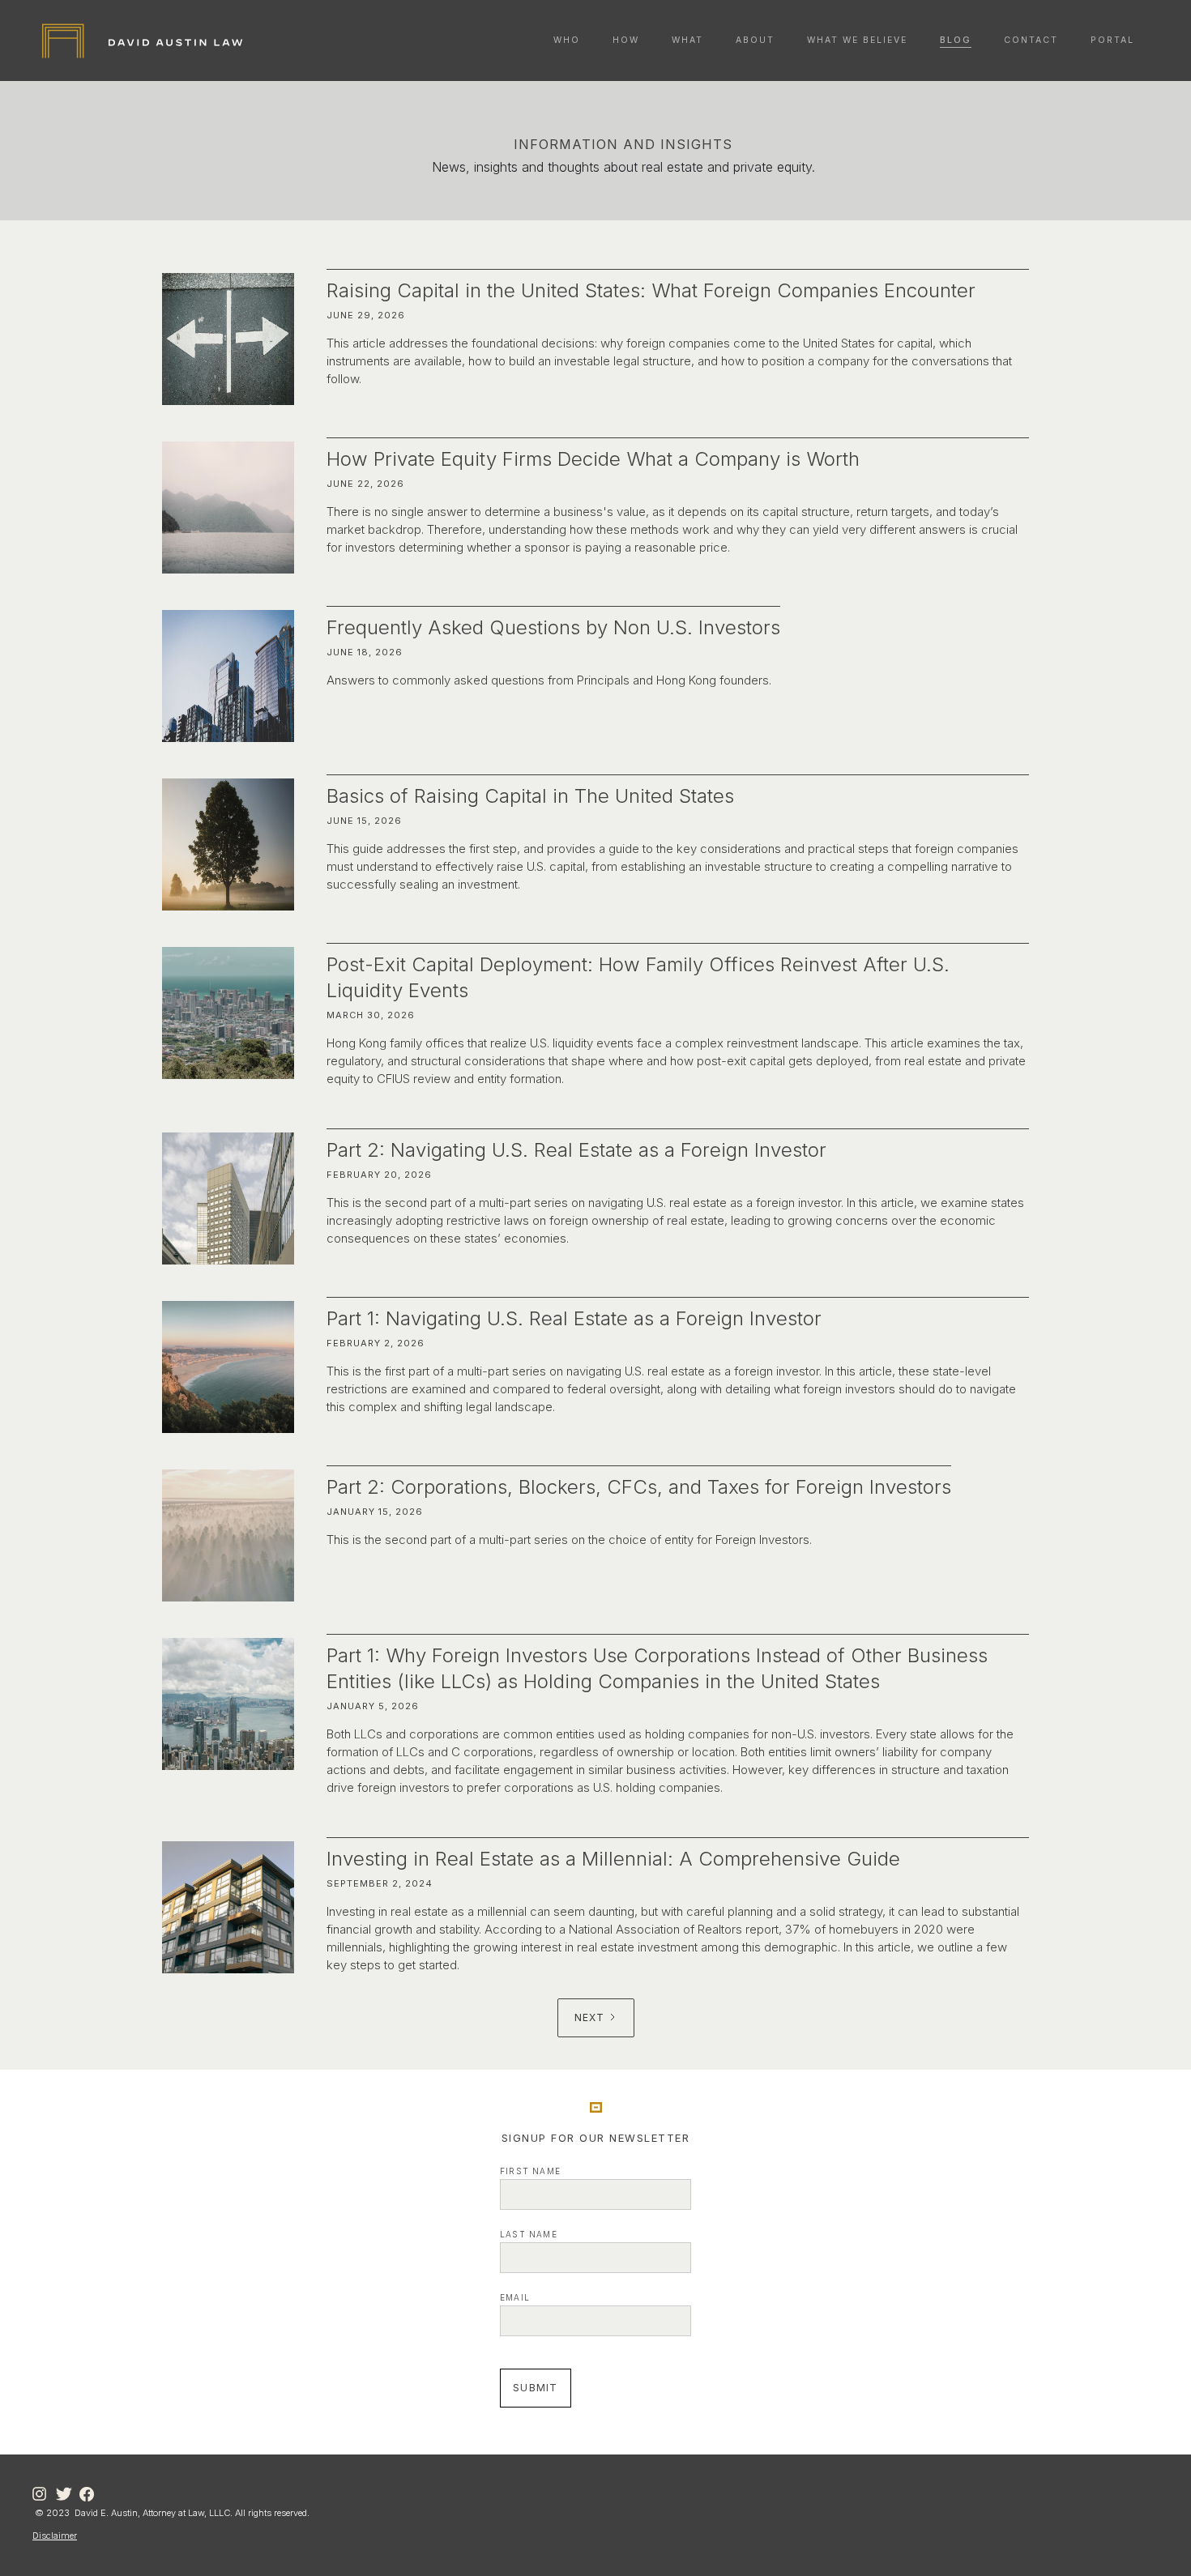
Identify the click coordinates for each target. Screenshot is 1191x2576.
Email (515, 2297)
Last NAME (529, 2234)
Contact (1031, 40)
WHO (567, 40)
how (626, 40)
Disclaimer (55, 2535)
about (755, 40)
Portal (1112, 40)
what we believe (857, 40)
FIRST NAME (530, 2171)
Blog (956, 40)
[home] (142, 41)
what (687, 40)
